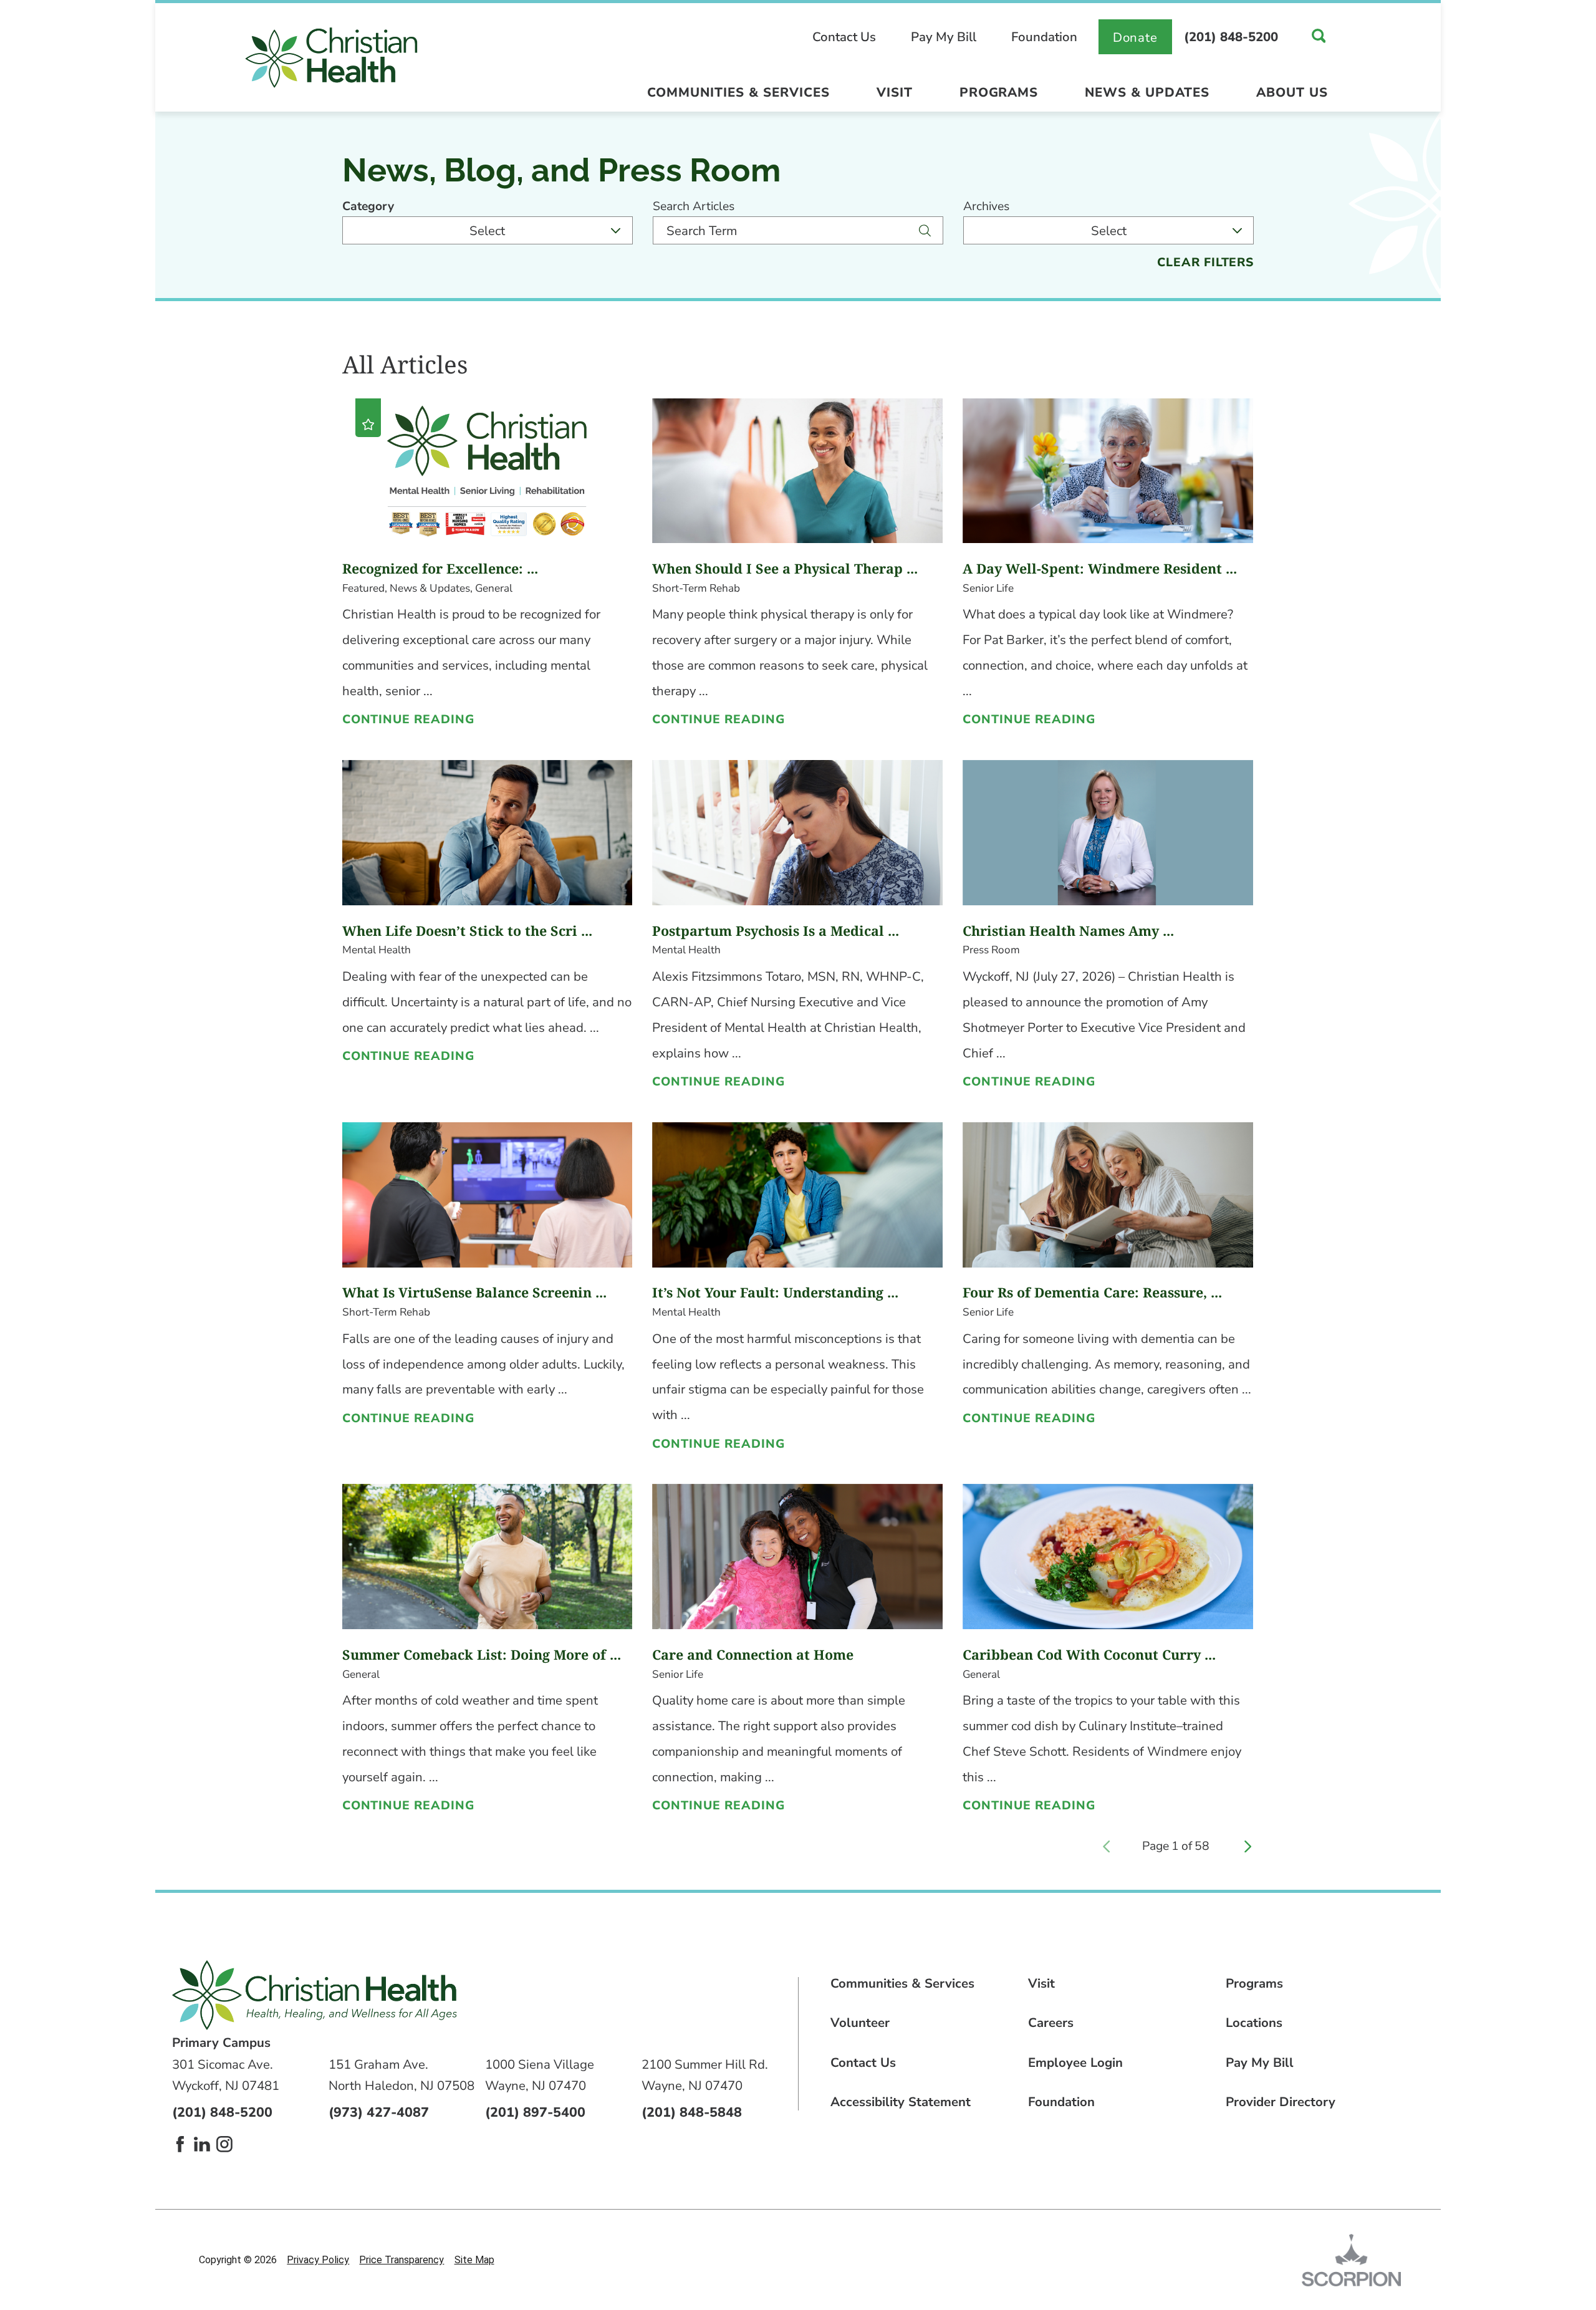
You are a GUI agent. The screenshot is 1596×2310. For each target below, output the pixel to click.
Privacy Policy (318, 2260)
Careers (1051, 2023)
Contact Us (844, 37)
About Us (1292, 92)
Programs (999, 92)
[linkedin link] (202, 2144)
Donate (1136, 37)
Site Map (474, 2260)
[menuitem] (738, 96)
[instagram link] (224, 2144)
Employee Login (1075, 2062)
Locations (1254, 2023)
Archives (986, 206)
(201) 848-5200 (1231, 37)
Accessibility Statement (901, 2102)
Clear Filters (1206, 262)
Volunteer (860, 2023)
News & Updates (1147, 92)
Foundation (1044, 37)
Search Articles (694, 206)
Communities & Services (738, 92)
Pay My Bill (944, 37)
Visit (895, 92)
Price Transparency (401, 2260)
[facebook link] (180, 2144)
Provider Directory (1281, 2102)
